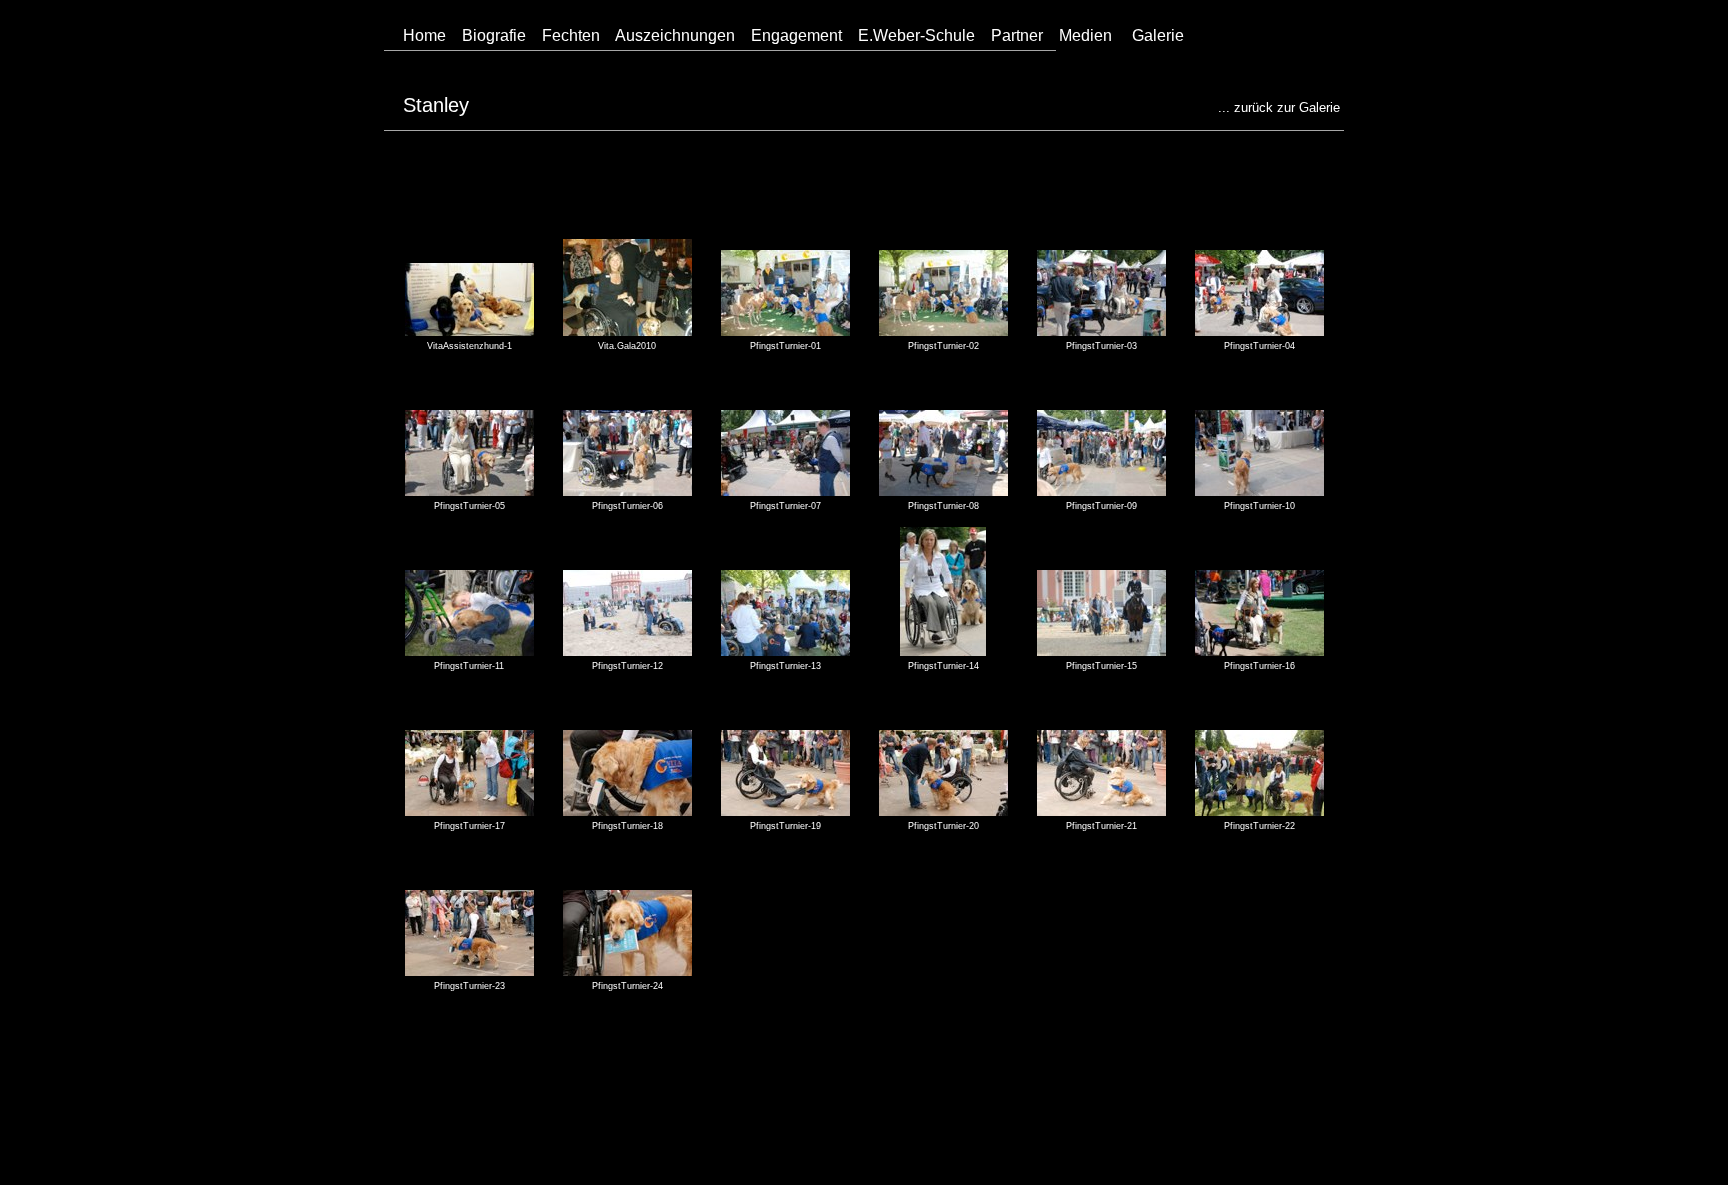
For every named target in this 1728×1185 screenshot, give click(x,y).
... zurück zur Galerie (1279, 107)
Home (424, 35)
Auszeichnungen (675, 35)
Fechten (571, 35)
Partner (1017, 35)
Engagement (796, 35)
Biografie (494, 35)
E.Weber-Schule (916, 35)
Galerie (1158, 35)
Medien (1085, 35)
